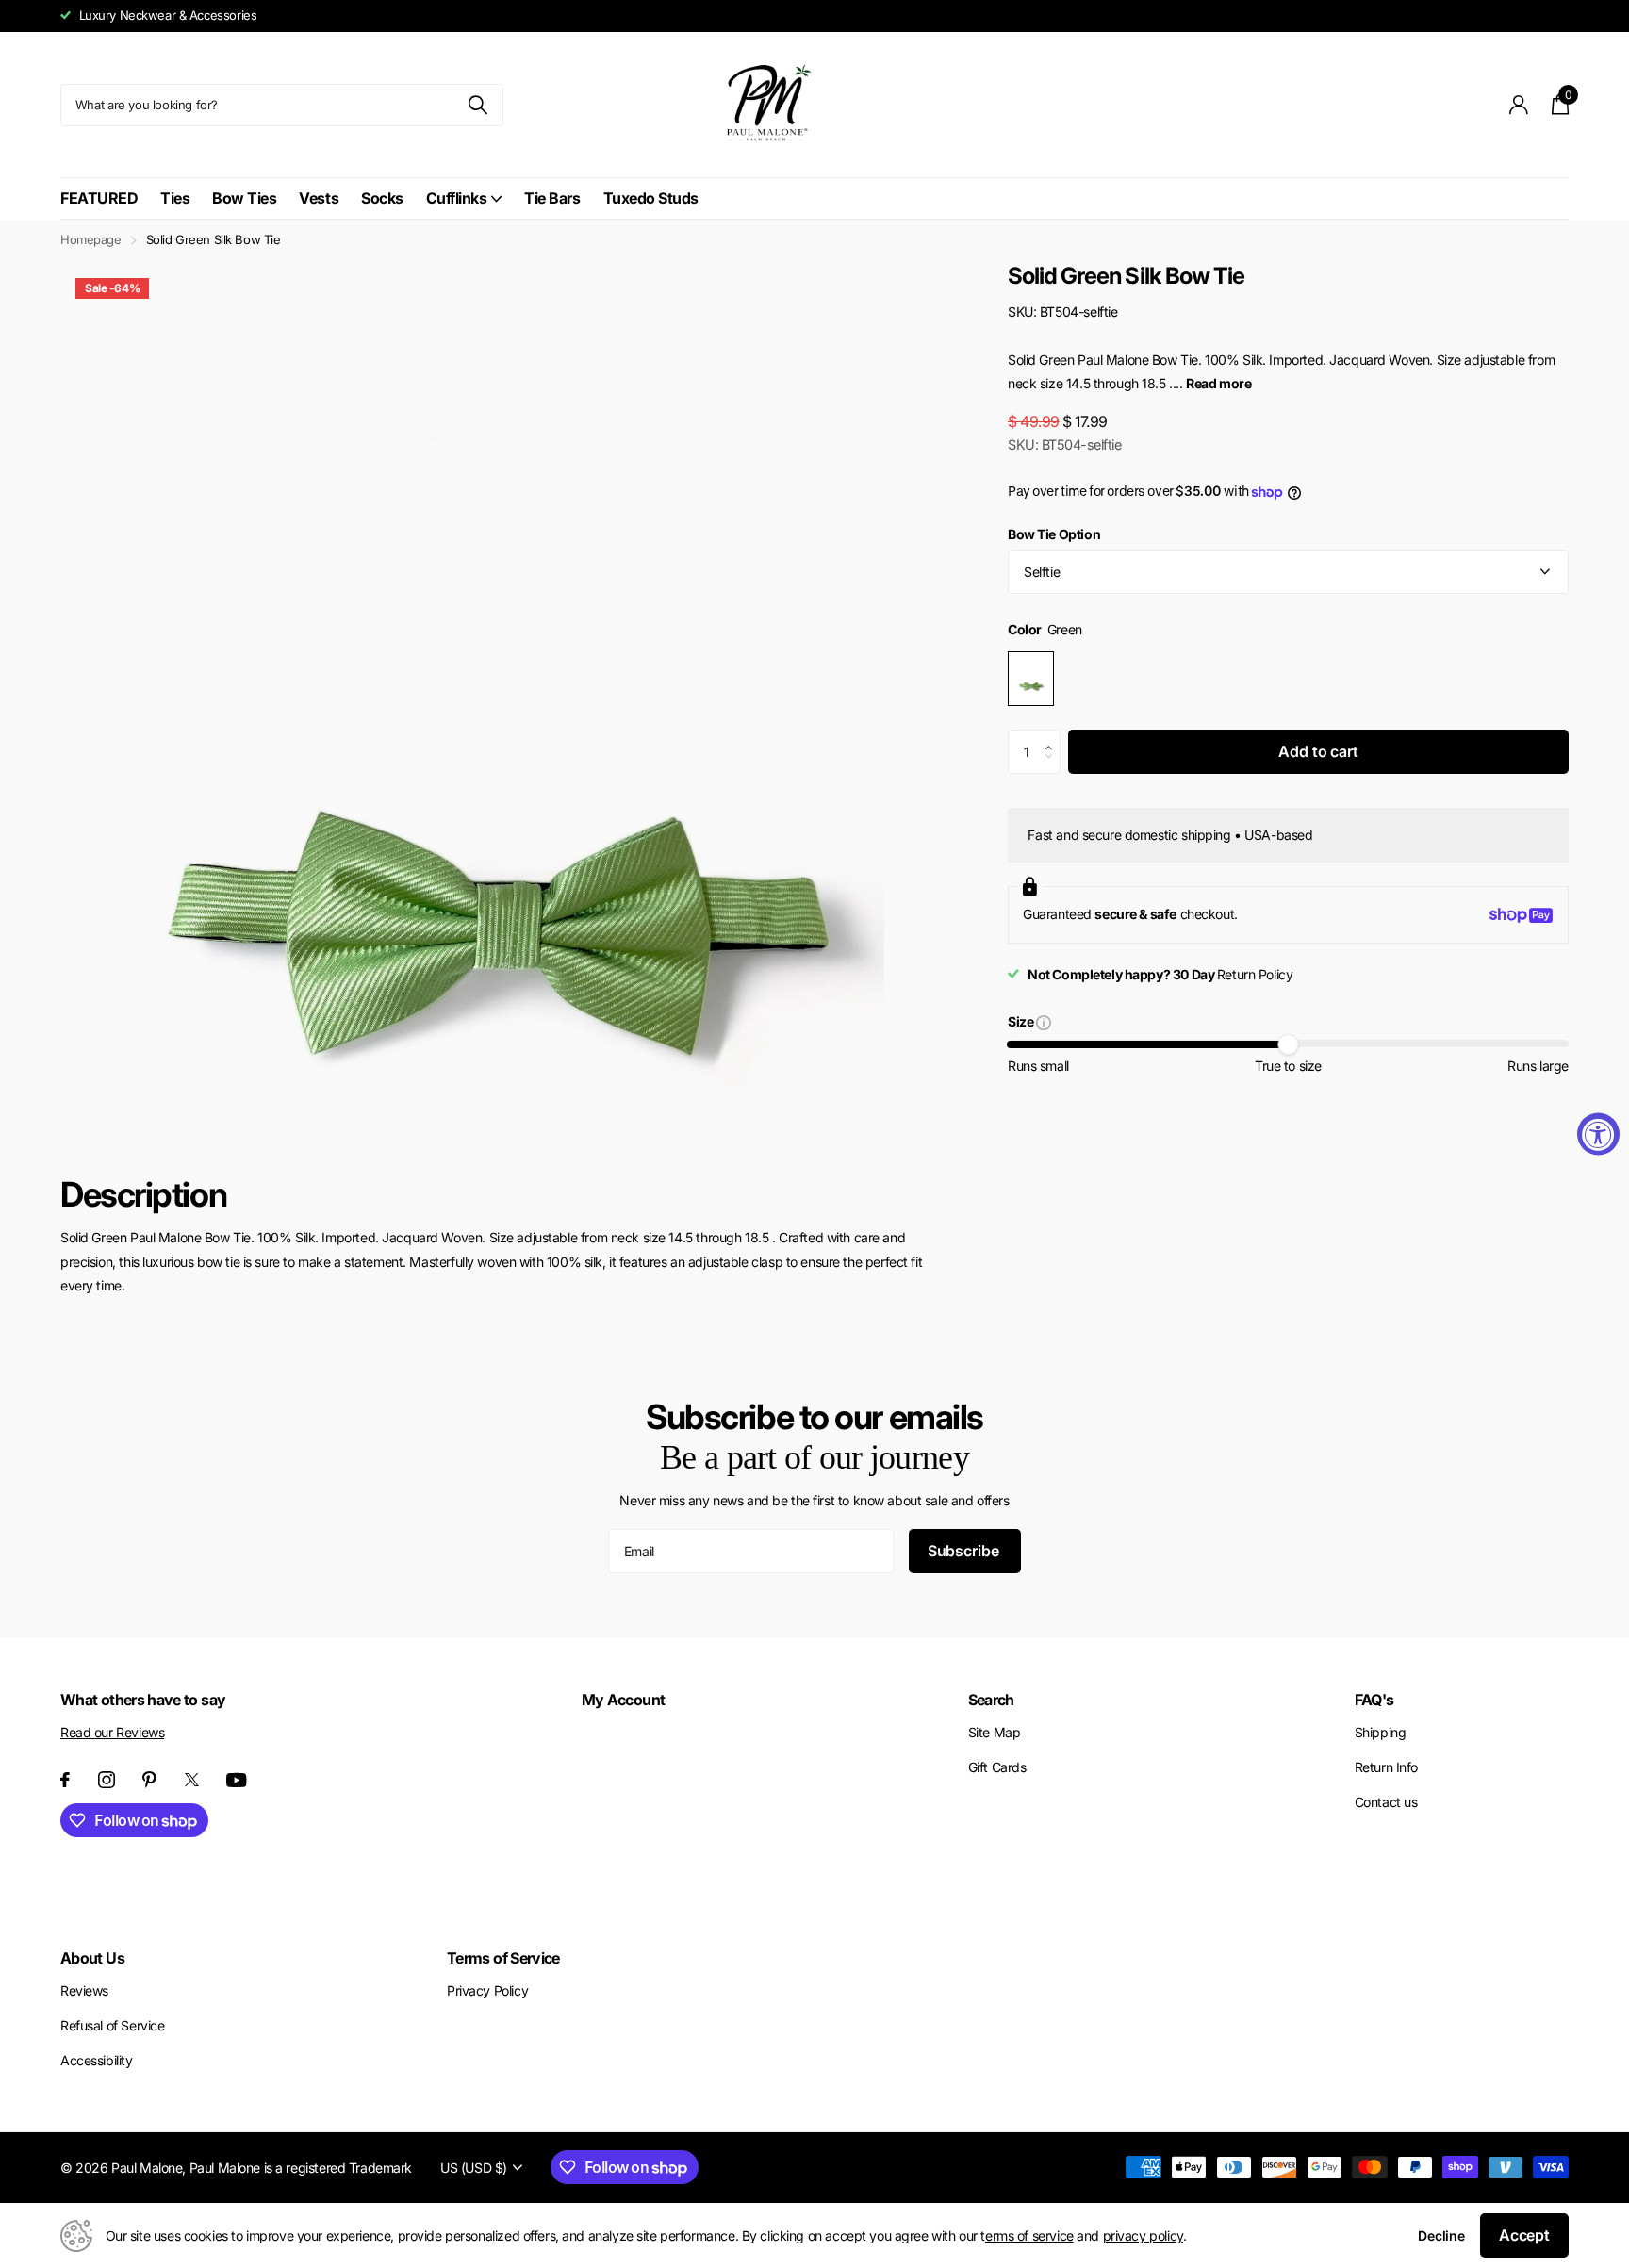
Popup (1044, 1021)
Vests (319, 198)
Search (991, 1700)
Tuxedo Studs (651, 198)
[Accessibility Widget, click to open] (1598, 1134)
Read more (1218, 383)
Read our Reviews (112, 1732)
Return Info (1386, 1767)
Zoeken (477, 105)
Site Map (995, 1732)
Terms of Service (503, 1958)
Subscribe (965, 1551)
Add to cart (1318, 751)
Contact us (1386, 1802)
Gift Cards (997, 1767)
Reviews (84, 1990)
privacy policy (1143, 2235)
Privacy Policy (487, 1990)
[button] (1053, 736)
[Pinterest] (149, 1780)
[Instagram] (107, 1780)
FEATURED (99, 198)
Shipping (1381, 1732)
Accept (1524, 2235)
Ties (175, 198)
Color (1045, 630)
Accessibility (97, 2060)
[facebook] (65, 1780)
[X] (192, 1780)
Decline (1441, 2235)
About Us (92, 1958)
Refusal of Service (112, 2025)
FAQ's (1374, 1700)
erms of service (1029, 2235)
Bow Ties (244, 198)
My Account (624, 1700)
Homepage (91, 239)
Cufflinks (457, 198)
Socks (382, 198)
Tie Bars (552, 198)
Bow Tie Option (1054, 534)
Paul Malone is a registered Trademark (301, 2168)
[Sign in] (1519, 105)
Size (1022, 1023)
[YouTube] (237, 1780)
